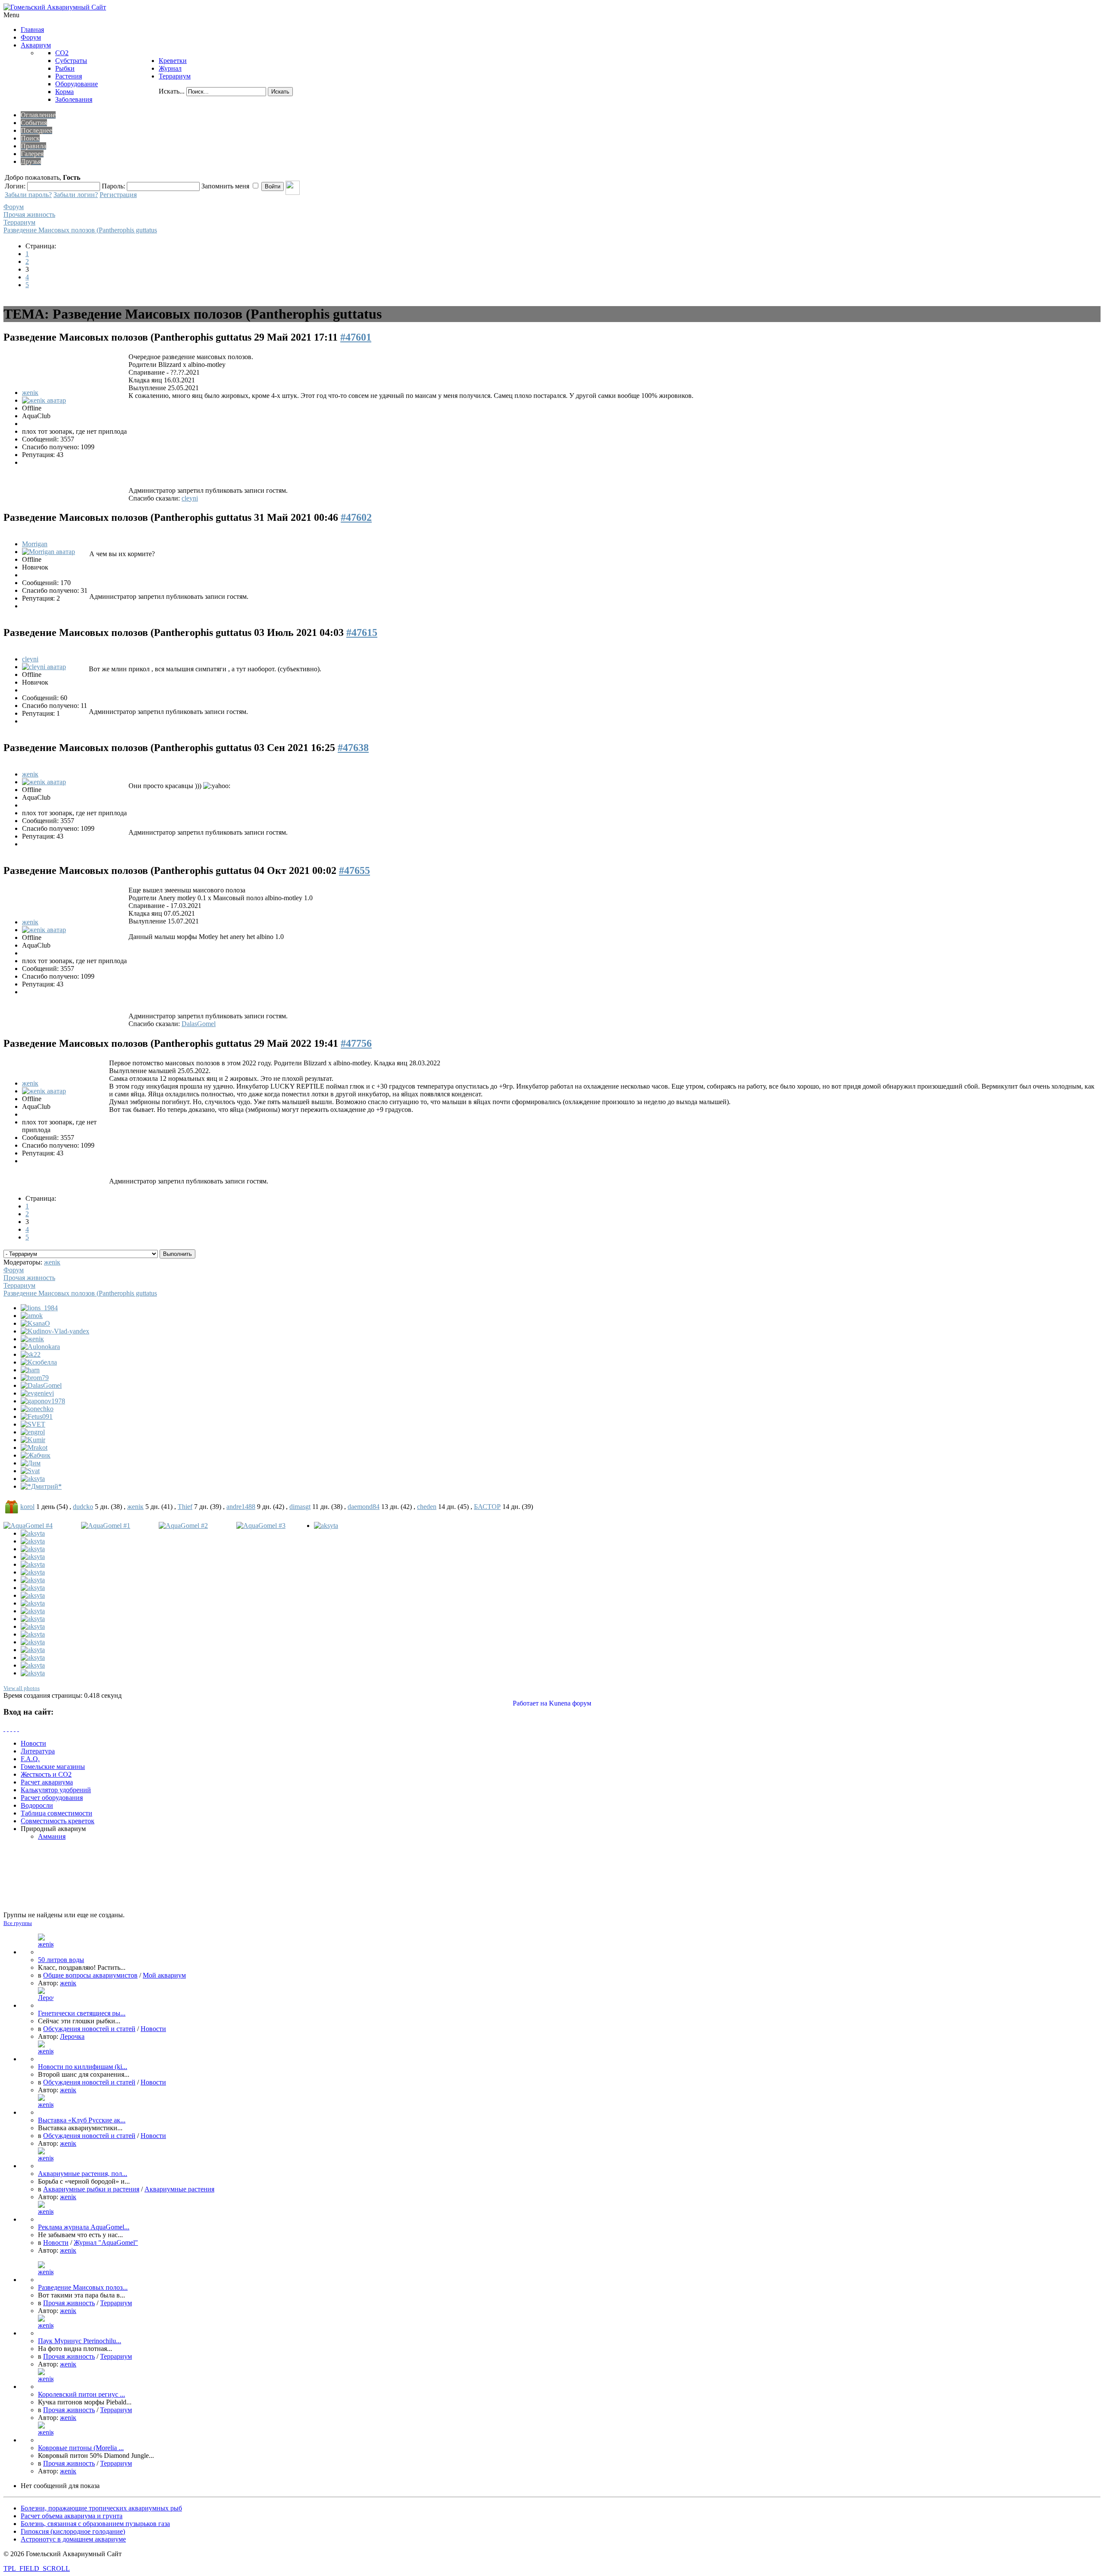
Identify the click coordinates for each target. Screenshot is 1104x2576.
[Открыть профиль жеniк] (44, 400)
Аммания (52, 1836)
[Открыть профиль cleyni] (44, 667)
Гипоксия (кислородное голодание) (73, 2531)
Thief (185, 1507)
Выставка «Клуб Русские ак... (82, 2120)
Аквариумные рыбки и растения (91, 2189)
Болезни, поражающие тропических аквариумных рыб (101, 2508)
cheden (427, 1507)
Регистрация (118, 195)
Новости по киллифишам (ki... (83, 2067)
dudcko (83, 1507)
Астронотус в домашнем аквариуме (73, 2539)
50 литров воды (61, 1960)
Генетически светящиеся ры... (82, 2013)
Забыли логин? (76, 195)
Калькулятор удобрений (56, 1790)
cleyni (190, 498)
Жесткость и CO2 (46, 1774)
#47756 (356, 1043)
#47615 (362, 632)
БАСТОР (487, 1507)
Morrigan (35, 544)
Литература (38, 1751)
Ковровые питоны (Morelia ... (81, 2448)
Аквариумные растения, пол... (83, 2174)
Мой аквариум (164, 1975)
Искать (280, 92)
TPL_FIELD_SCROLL (37, 2568)
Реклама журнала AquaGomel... (84, 2227)
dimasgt (300, 1507)
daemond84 (364, 1507)
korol (27, 1507)
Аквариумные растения (179, 2189)
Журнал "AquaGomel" (106, 2243)
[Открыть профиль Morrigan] (49, 552)
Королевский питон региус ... (82, 2394)
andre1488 (241, 1507)
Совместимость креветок (58, 1821)
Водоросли (37, 1805)
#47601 (356, 337)
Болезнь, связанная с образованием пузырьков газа (95, 2524)
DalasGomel (199, 1024)
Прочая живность (29, 214)
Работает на (530, 1703)
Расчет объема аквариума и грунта (72, 2516)
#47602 (356, 517)
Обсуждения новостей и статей (89, 2029)
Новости (33, 1743)
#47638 (353, 748)
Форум (14, 207)
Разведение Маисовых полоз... (83, 2287)
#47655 (354, 870)
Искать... (172, 91)
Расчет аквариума (47, 1782)
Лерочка (72, 2036)
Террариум (19, 222)
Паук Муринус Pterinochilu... (80, 2341)
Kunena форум (570, 1703)
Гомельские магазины (53, 1767)
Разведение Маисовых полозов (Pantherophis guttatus (80, 230)
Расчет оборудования (52, 1798)
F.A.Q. (30, 1759)
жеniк (30, 393)
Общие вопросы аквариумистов (90, 1975)
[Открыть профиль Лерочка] (46, 2005)
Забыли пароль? (28, 195)
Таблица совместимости (56, 1813)
